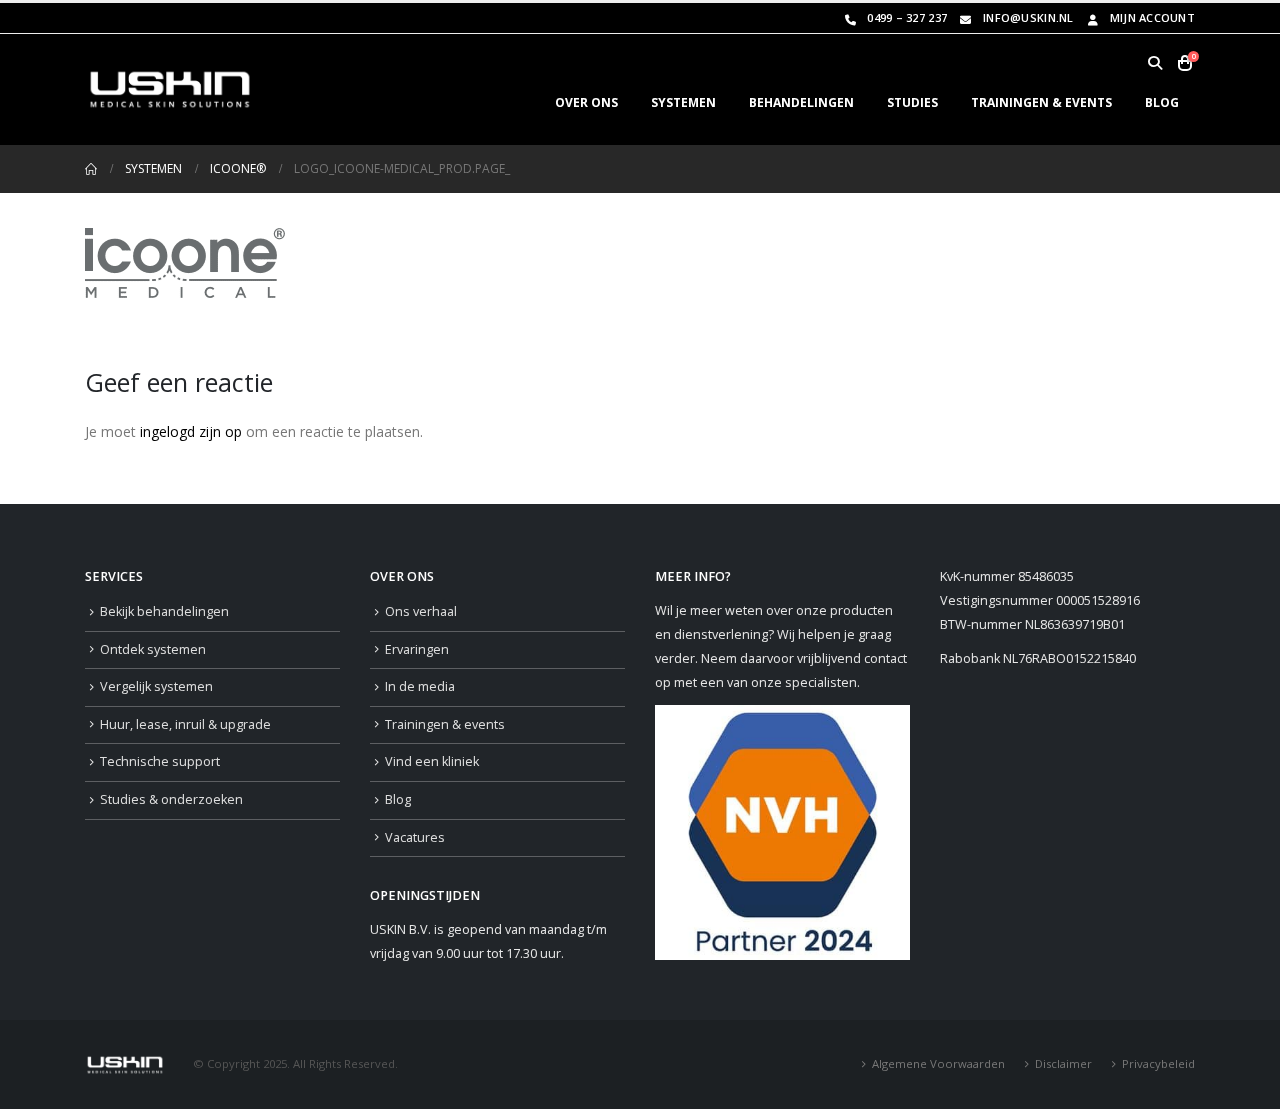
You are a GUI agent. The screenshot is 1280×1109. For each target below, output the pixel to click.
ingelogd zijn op (191, 431)
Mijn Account (1152, 17)
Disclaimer (1063, 1063)
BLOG (1162, 102)
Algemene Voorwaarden (938, 1063)
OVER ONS (586, 102)
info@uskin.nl (1028, 17)
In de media (420, 686)
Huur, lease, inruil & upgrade (185, 724)
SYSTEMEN (683, 102)
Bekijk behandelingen (164, 611)
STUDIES (912, 102)
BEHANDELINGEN (801, 102)
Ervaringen (417, 649)
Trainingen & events (445, 724)
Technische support (160, 761)
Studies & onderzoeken (171, 799)
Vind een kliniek (432, 761)
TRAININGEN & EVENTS (1041, 102)
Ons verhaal (421, 611)
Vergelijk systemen (156, 686)
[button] (1154, 63)
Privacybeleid (1158, 1063)
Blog (398, 799)
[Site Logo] (170, 89)
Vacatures (415, 837)
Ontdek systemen (153, 649)
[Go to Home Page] (91, 169)
